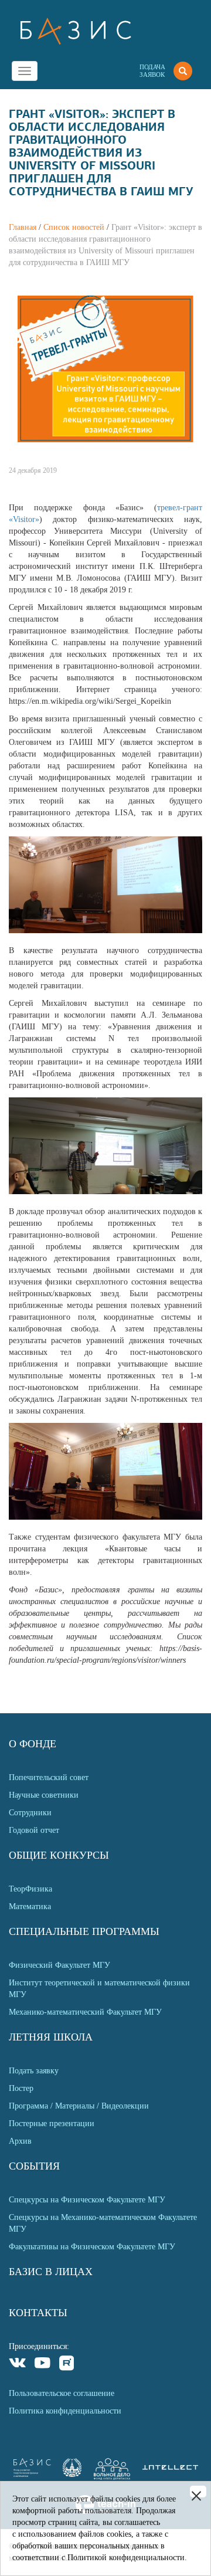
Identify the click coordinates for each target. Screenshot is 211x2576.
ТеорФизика (30, 1889)
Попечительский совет (49, 1777)
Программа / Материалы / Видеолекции (79, 2106)
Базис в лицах (51, 2272)
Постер (21, 2088)
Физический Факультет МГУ (59, 1965)
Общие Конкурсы (59, 1855)
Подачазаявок (152, 71)
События (34, 2166)
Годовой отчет (34, 1830)
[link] (72, 2474)
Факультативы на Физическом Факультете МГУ (92, 2247)
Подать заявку (34, 2071)
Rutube (67, 2365)
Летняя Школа (51, 2037)
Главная (23, 227)
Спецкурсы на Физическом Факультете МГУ (87, 2200)
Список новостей (74, 227)
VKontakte (18, 2365)
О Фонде (33, 1744)
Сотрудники (30, 1813)
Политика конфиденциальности (65, 2411)
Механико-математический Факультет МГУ (85, 2012)
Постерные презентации (52, 2123)
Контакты (38, 2313)
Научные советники (44, 1795)
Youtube (42, 2365)
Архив (20, 2141)
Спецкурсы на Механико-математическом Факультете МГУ (103, 2223)
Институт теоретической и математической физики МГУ (99, 1989)
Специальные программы (84, 1931)
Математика (30, 1906)
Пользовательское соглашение (62, 2393)
